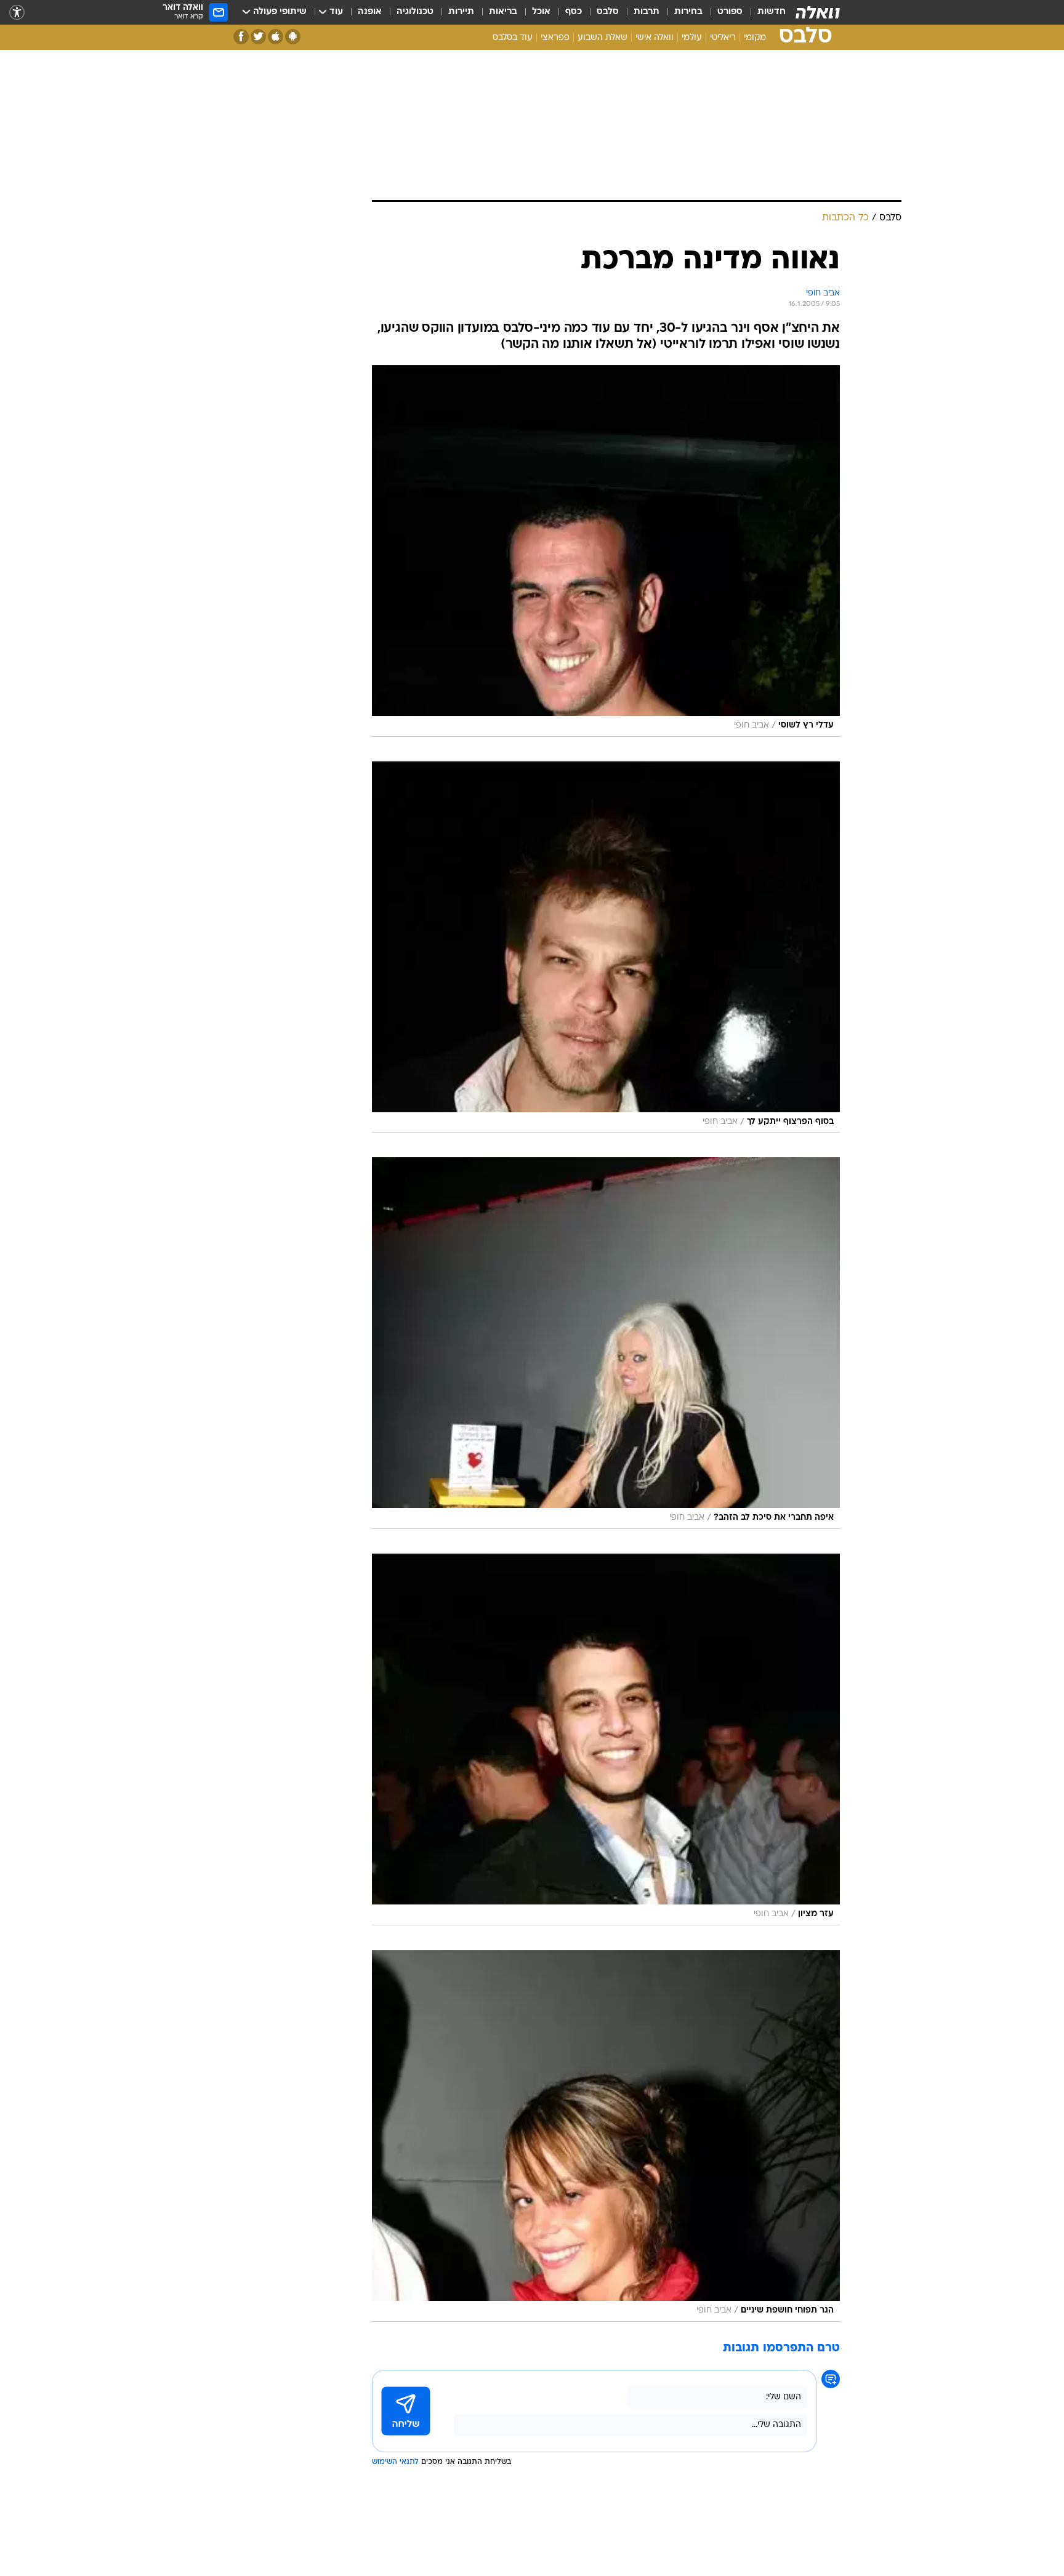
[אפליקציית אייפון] (276, 37)
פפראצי (555, 38)
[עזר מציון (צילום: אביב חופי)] (606, 1739)
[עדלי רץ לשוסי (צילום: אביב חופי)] (606, 551)
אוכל (541, 12)
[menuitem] (764, 12)
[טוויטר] (258, 37)
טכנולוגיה (415, 12)
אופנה (370, 12)
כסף (574, 12)
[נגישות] (17, 13)
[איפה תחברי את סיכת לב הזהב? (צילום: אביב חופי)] (606, 1343)
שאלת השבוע (603, 38)
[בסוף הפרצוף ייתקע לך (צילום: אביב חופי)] (606, 947)
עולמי (692, 38)
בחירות (688, 12)
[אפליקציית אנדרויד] (293, 37)
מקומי (755, 38)
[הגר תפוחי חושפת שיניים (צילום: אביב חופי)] (606, 2136)
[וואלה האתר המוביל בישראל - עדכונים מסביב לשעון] (818, 12)
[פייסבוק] (241, 37)
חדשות (772, 12)
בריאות (503, 12)
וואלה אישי (655, 38)
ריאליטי (723, 38)
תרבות (647, 12)
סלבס (608, 12)
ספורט (730, 12)
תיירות (461, 12)
